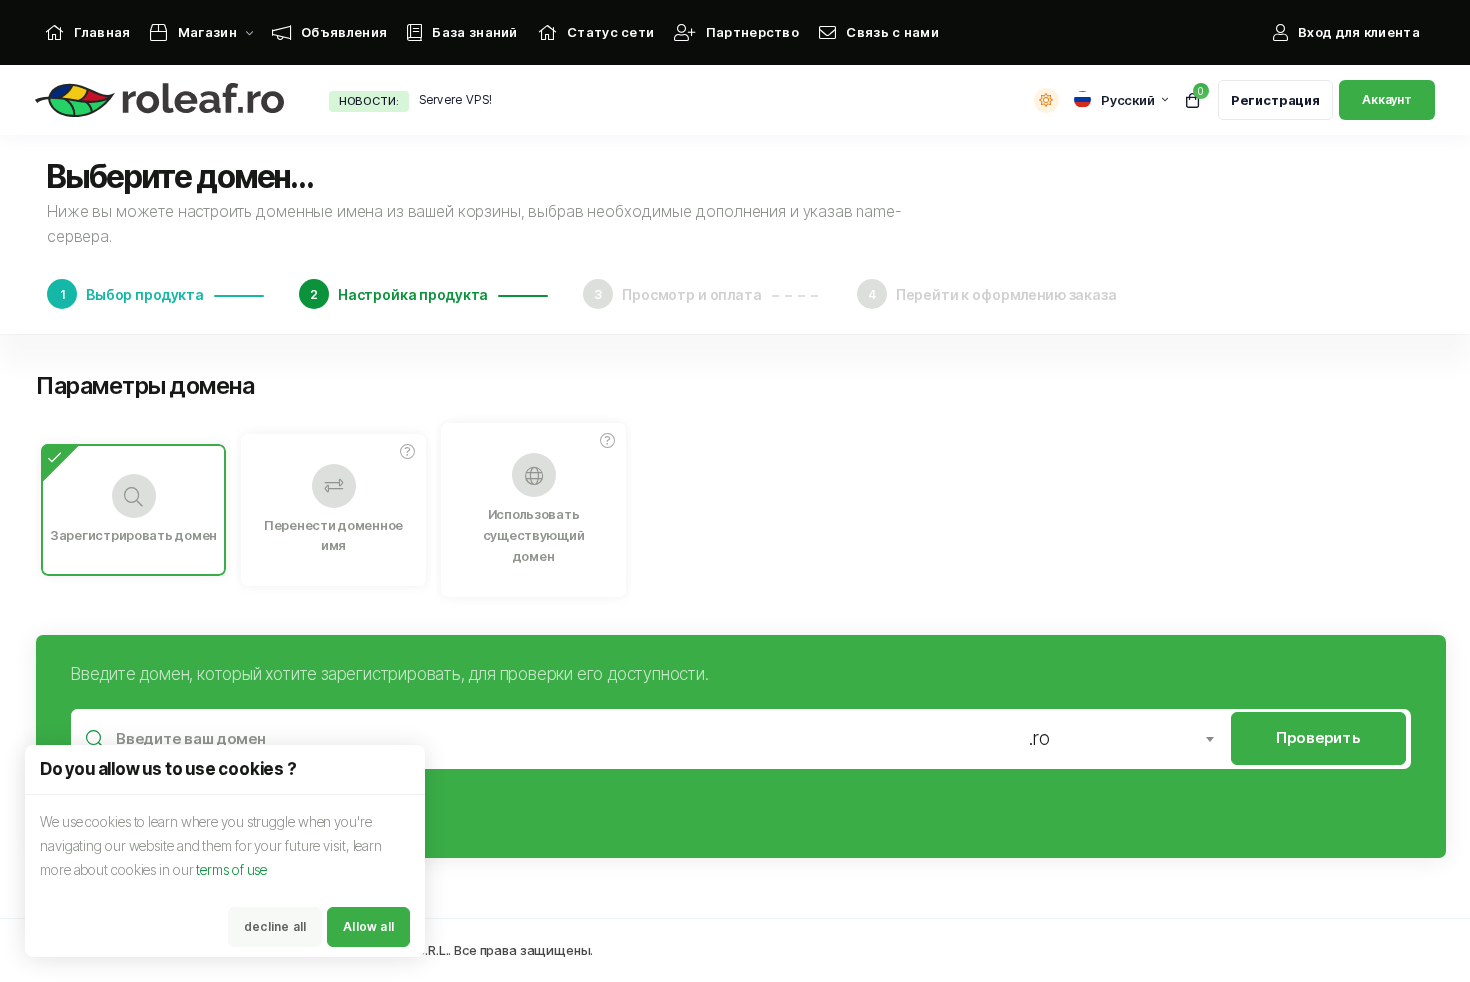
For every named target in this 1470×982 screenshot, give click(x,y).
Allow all (368, 926)
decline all (275, 926)
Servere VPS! (456, 99)
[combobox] (1121, 739)
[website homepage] (164, 100)
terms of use (231, 869)
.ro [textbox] (1039, 738)
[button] (407, 452)
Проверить (1318, 737)
